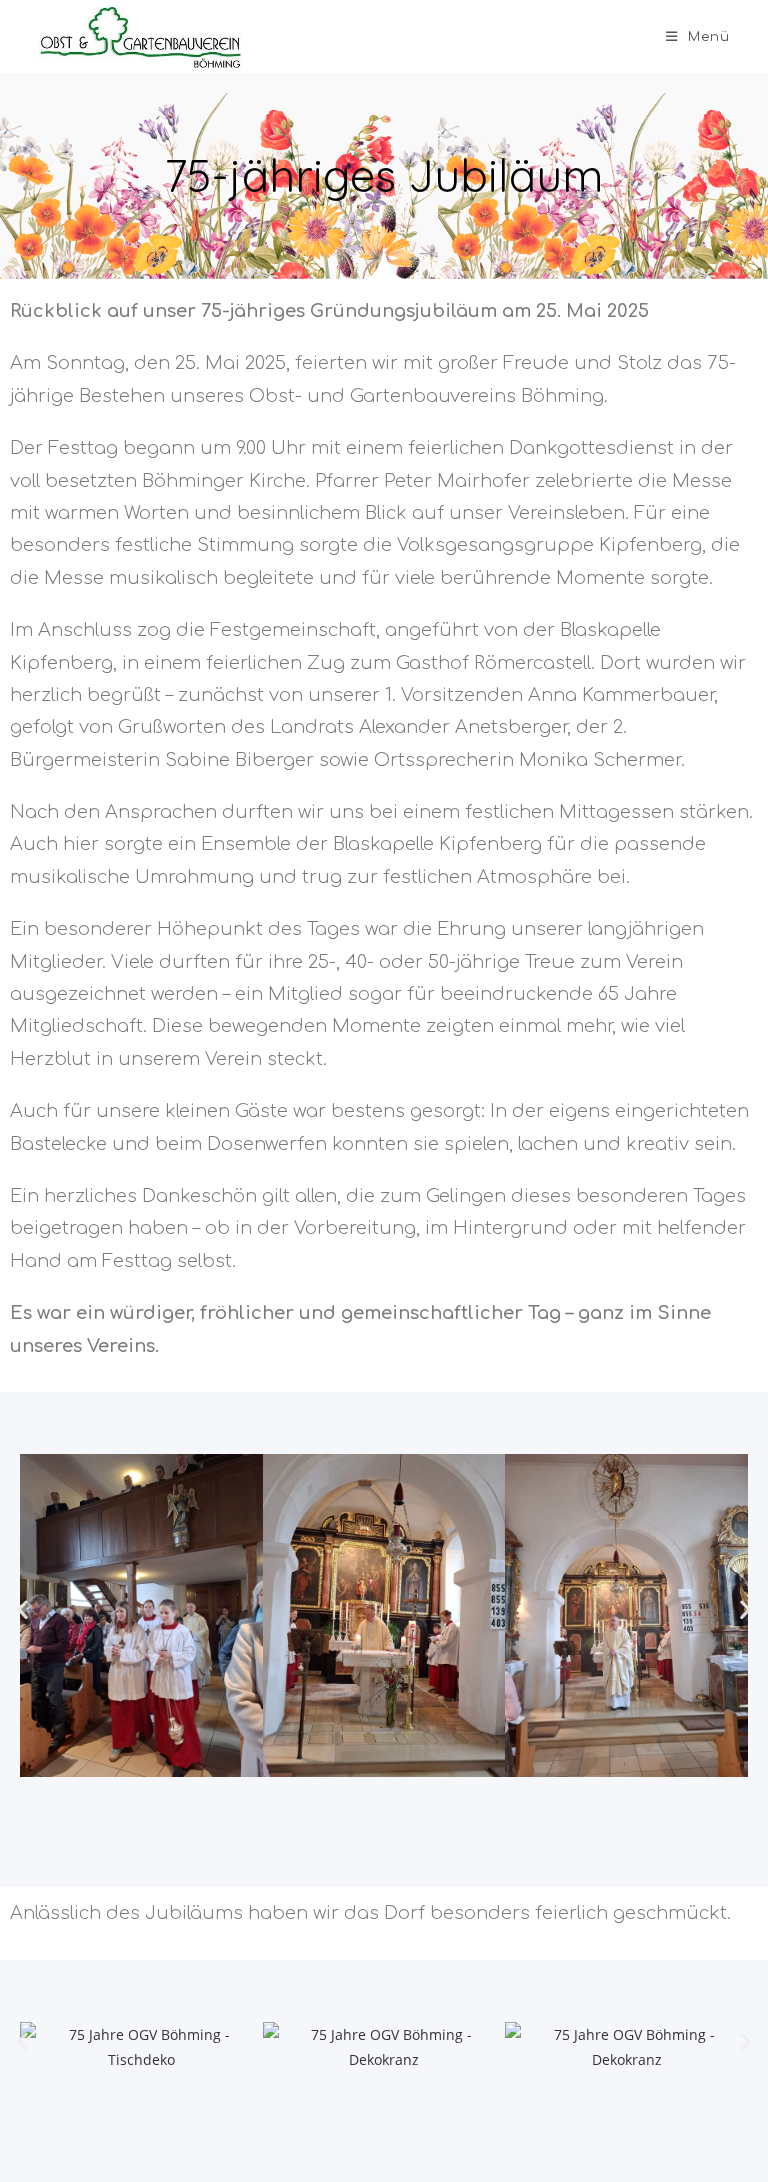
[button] (22, 1609)
